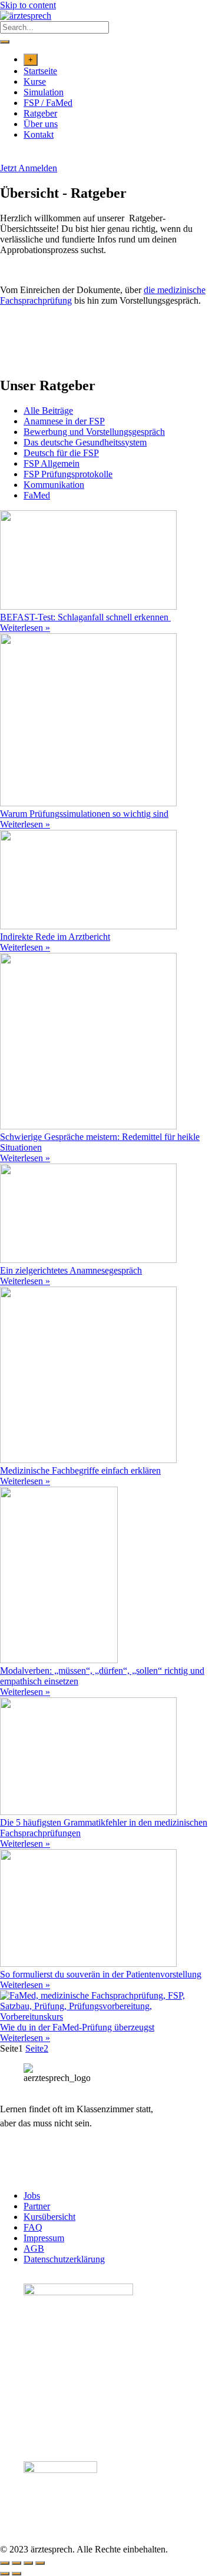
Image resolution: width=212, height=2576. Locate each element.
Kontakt (39, 134)
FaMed (37, 495)
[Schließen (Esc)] (40, 2563)
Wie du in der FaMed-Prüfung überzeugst (77, 2027)
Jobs (32, 2196)
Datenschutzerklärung (64, 2259)
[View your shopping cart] (6, 157)
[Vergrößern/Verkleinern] (5, 2563)
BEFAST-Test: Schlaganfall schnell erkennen (85, 617)
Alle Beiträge (48, 411)
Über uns (41, 124)
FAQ (33, 2227)
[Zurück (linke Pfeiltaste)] (5, 2574)
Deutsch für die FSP (61, 453)
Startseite (40, 71)
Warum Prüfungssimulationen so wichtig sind (84, 814)
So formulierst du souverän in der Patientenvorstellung (101, 1974)
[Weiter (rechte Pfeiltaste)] (16, 2574)
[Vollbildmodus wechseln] (16, 2563)
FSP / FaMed (48, 103)
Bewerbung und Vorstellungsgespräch (94, 432)
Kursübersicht (49, 2217)
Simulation (44, 92)
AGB (34, 2248)
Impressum (44, 2238)
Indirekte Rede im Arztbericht (55, 937)
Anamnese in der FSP (64, 421)
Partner (37, 2206)
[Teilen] (28, 2563)
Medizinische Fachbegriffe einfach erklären (80, 1470)
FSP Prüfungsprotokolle (68, 474)
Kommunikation (54, 485)
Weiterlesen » (25, 628)
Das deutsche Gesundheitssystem (85, 442)
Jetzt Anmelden (29, 168)
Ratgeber (40, 113)
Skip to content (28, 5)
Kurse (35, 82)
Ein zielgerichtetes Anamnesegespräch (71, 1270)
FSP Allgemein (52, 463)
